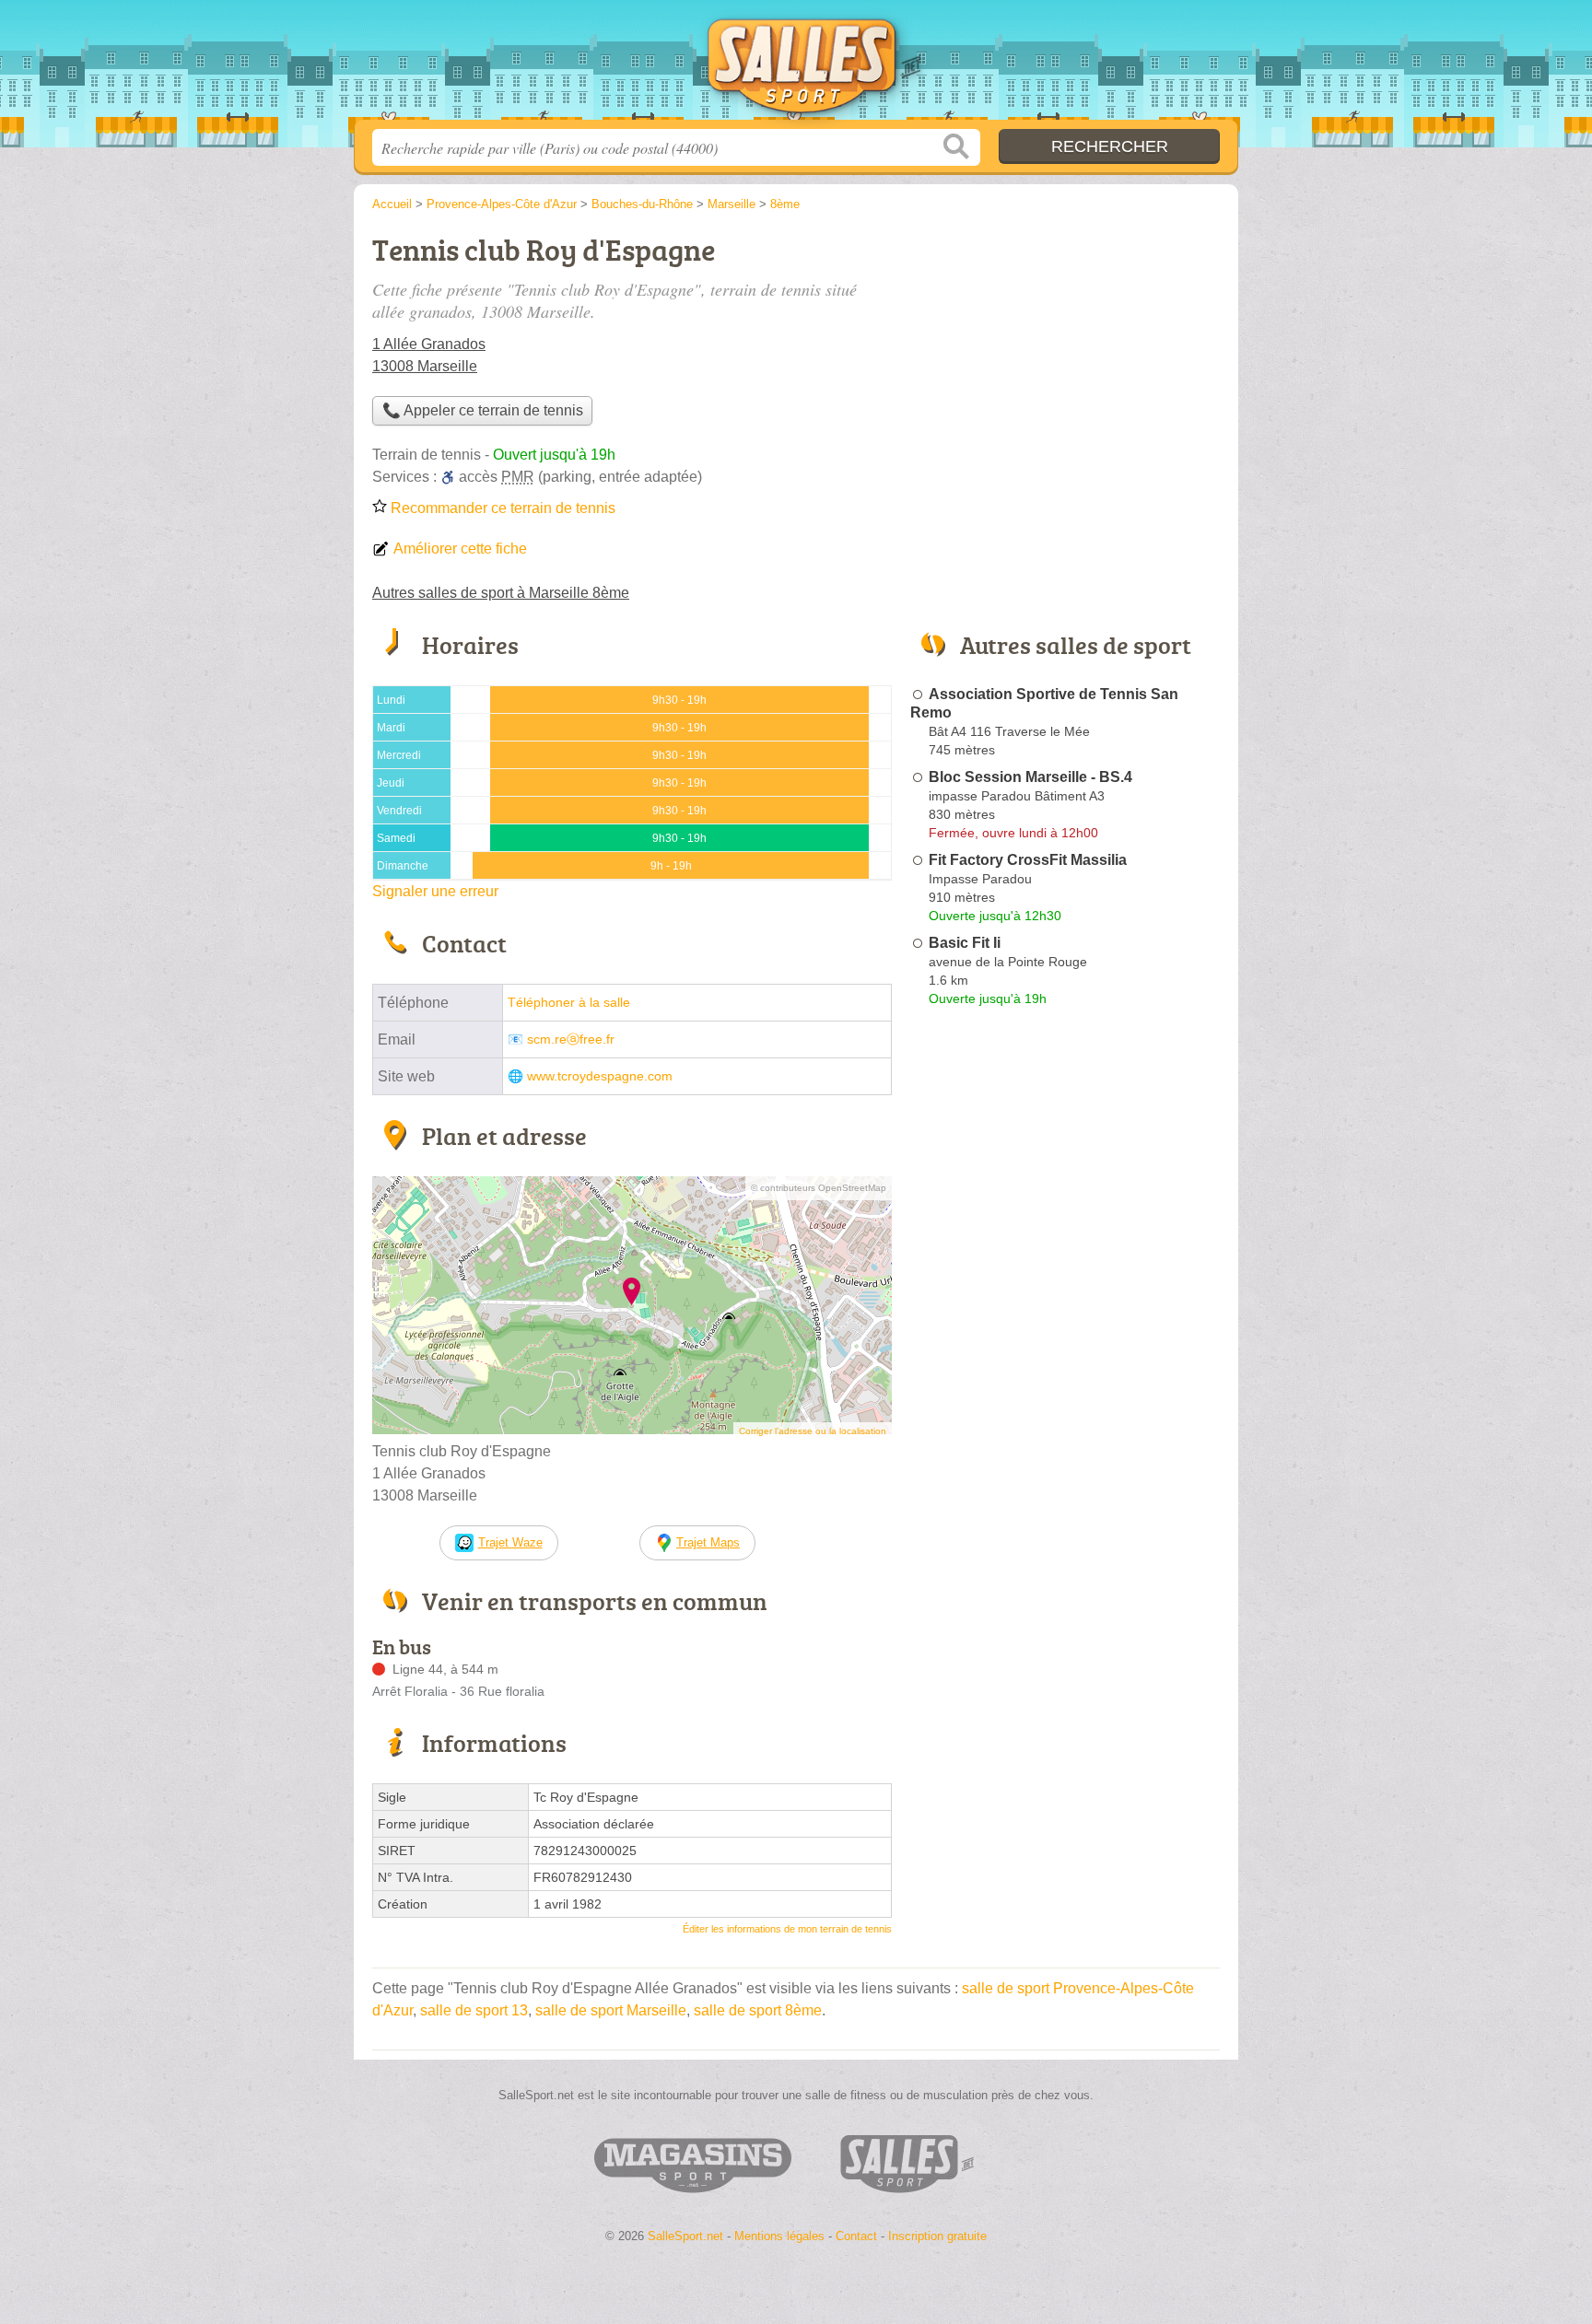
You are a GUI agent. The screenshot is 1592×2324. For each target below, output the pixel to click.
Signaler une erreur (435, 891)
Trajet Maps (708, 1542)
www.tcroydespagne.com (600, 1076)
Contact (856, 2236)
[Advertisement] (1065, 356)
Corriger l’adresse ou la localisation (813, 1431)
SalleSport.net (796, 65)
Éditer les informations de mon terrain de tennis (787, 1929)
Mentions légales (779, 2236)
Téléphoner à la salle (569, 1003)
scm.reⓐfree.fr (571, 1039)
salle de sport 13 (474, 2010)
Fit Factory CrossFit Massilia (1028, 860)
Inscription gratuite (937, 2236)
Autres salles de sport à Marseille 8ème (501, 593)
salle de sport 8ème (758, 2010)
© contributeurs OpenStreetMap (819, 1188)
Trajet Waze (510, 1542)
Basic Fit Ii (965, 943)
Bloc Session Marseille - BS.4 (1030, 777)
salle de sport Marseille (611, 2010)
